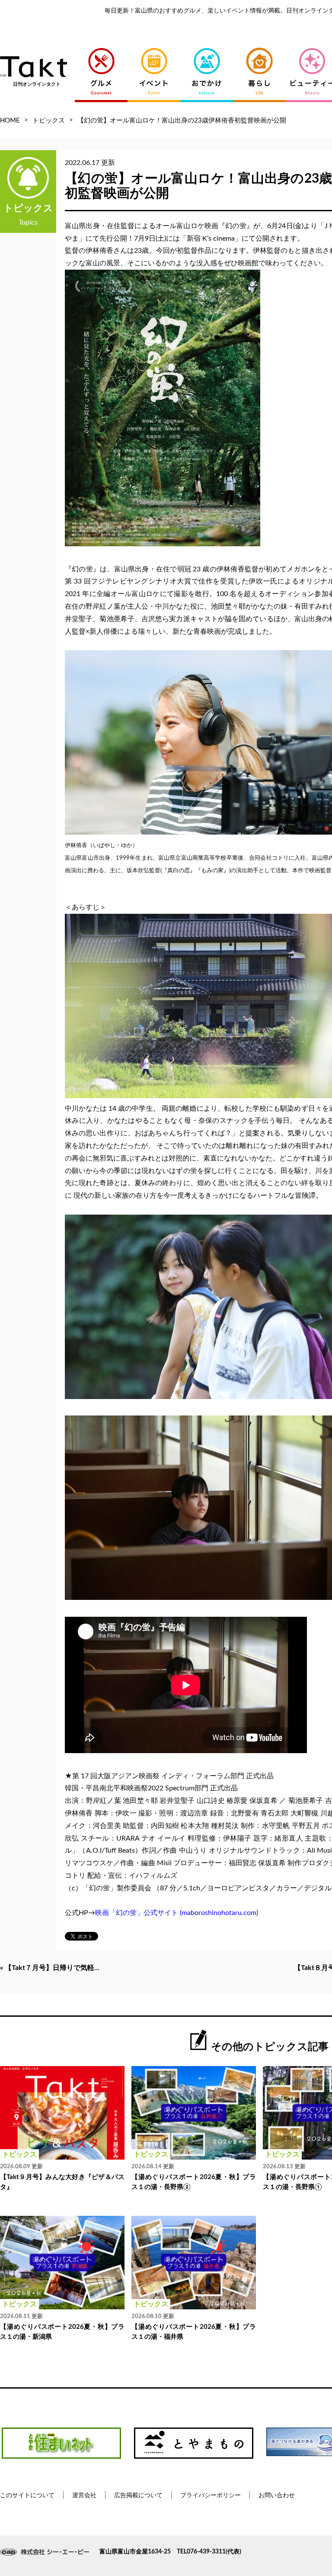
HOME (10, 121)
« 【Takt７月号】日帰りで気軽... (50, 1968)
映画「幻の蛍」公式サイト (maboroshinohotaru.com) (177, 1913)
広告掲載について (138, 2495)
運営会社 (84, 2495)
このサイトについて (27, 2495)
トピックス (49, 121)
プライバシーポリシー (211, 2495)
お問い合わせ (277, 2495)
